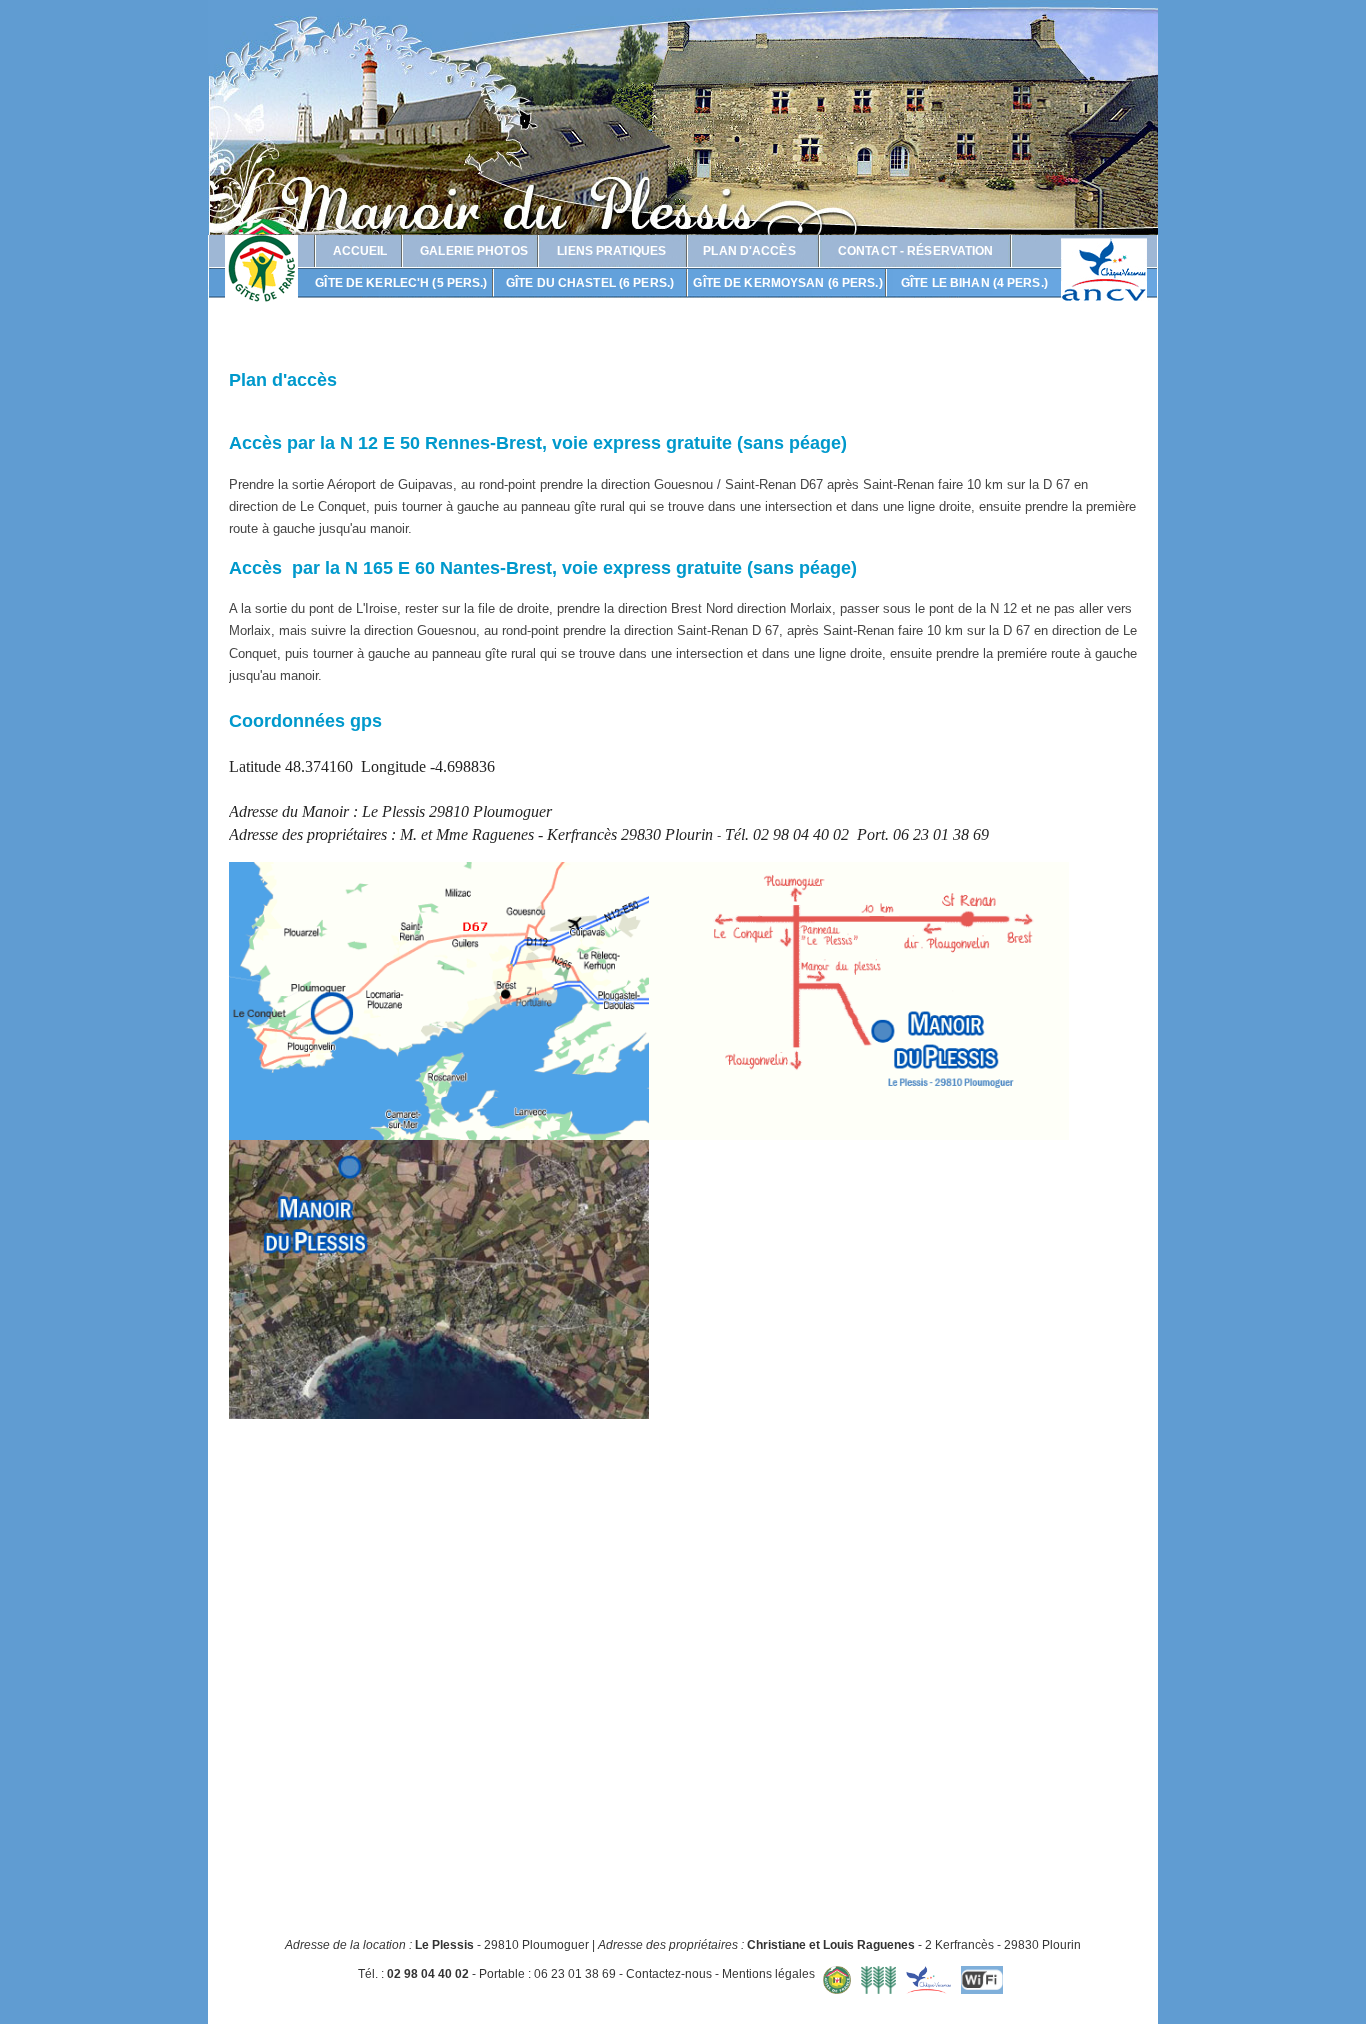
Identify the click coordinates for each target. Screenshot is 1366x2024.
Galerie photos (474, 251)
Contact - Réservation (916, 251)
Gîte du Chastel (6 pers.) (590, 283)
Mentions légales (768, 1975)
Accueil (360, 251)
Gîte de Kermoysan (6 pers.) (787, 283)
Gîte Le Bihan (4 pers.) (974, 283)
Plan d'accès (749, 251)
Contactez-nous (669, 1975)
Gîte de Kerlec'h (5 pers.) (401, 283)
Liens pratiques (611, 251)
